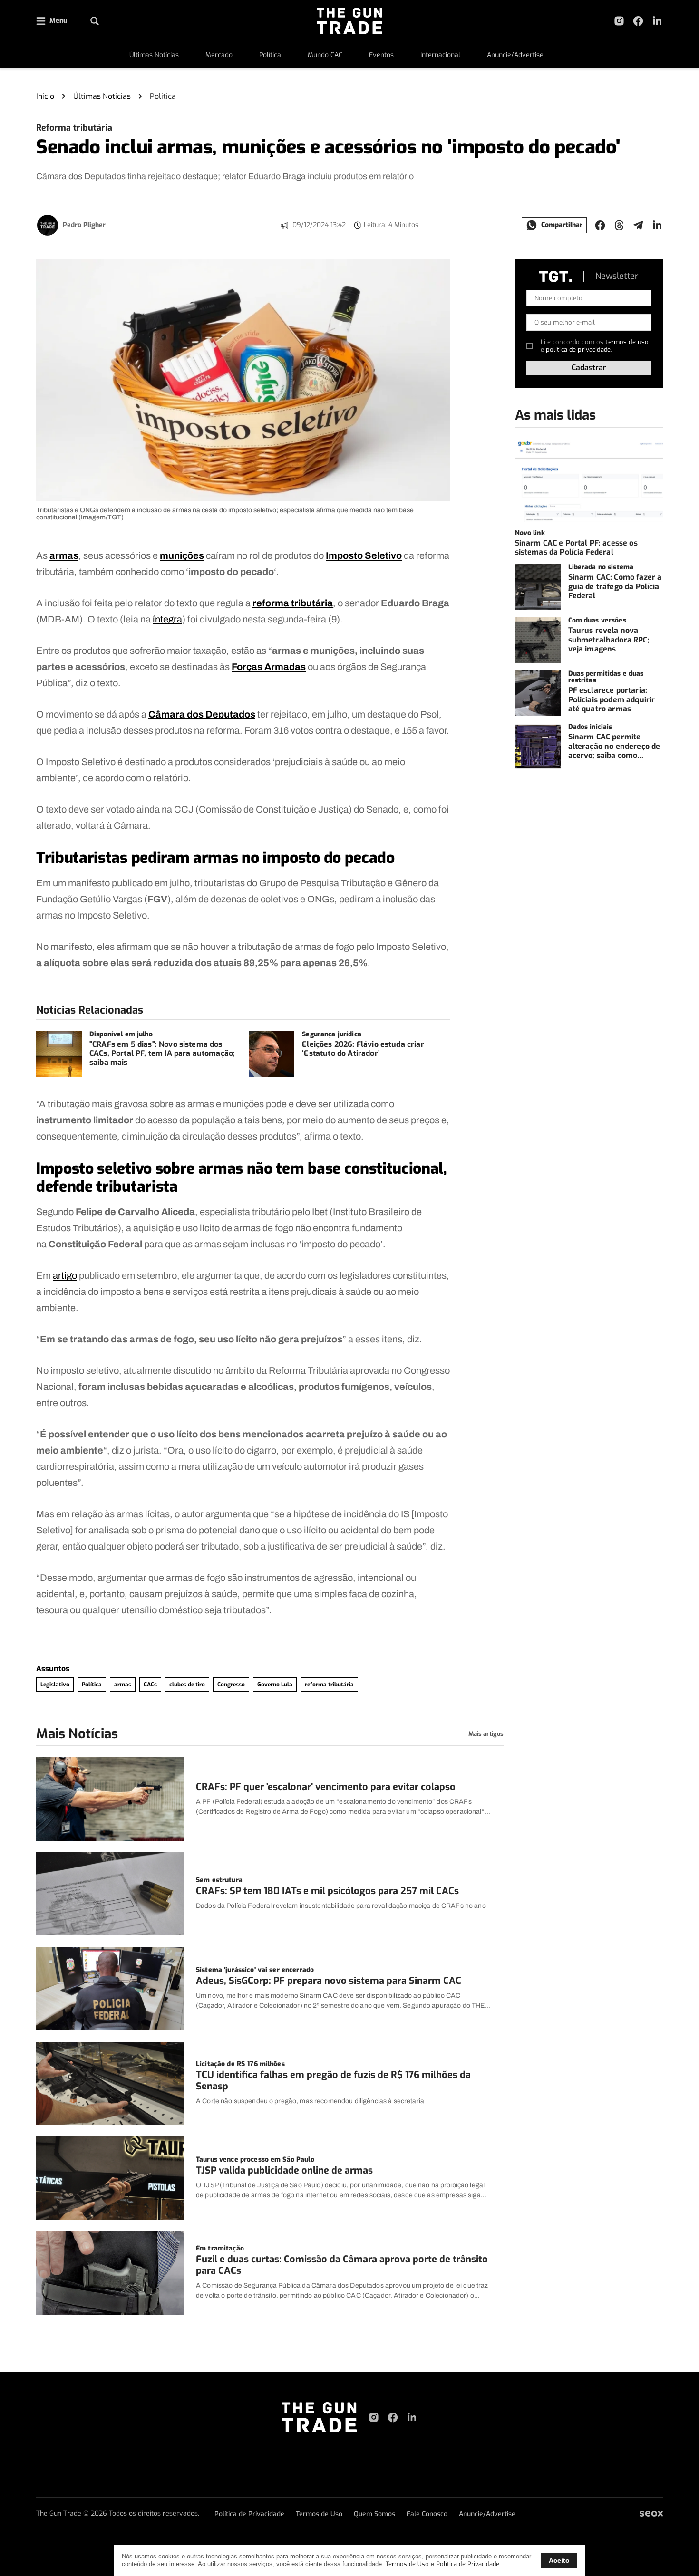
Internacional (440, 55)
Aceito (559, 2560)
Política (270, 55)
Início (45, 96)
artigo (65, 1275)
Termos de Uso (319, 2514)
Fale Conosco (427, 2514)
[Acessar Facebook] (638, 21)
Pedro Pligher (84, 225)
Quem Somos (374, 2514)
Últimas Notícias (154, 55)
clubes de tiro (187, 1685)
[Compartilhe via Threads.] (619, 225)
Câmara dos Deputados (202, 714)
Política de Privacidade (249, 2514)
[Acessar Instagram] (619, 21)
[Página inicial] (319, 2417)
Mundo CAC (325, 55)
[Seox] (651, 2514)
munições (182, 555)
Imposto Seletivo (364, 555)
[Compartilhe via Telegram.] (638, 225)
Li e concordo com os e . (595, 346)
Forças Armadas (269, 667)
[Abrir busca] (95, 21)
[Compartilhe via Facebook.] (600, 225)
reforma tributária (293, 603)
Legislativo (55, 1685)
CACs (150, 1685)
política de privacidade (578, 350)
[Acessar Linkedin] (657, 21)
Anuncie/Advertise (515, 55)
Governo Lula (275, 1685)
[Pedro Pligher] (48, 225)
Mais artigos (486, 1734)
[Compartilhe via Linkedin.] (657, 225)
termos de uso (627, 342)
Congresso (231, 1685)
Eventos (381, 55)
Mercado (219, 55)
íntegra (167, 619)
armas (64, 555)
